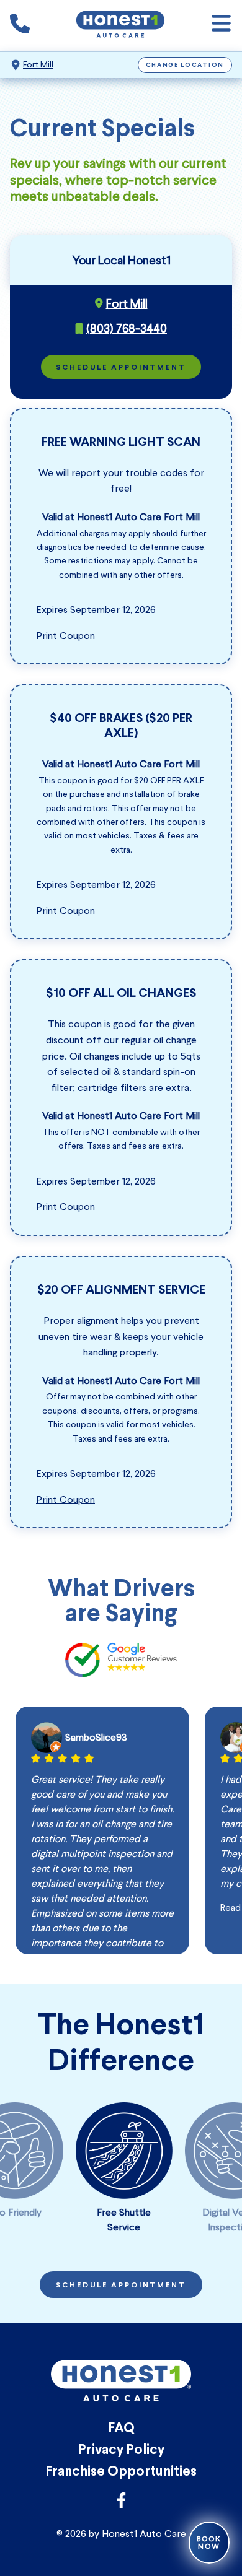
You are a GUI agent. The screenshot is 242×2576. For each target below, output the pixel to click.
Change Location (185, 65)
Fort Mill (38, 65)
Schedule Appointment (121, 368)
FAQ (121, 2429)
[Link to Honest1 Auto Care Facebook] (121, 2504)
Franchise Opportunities (121, 2472)
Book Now (209, 2543)
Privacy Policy (121, 2451)
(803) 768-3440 (127, 328)
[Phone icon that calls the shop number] (20, 26)
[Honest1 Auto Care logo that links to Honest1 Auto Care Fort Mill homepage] (120, 26)
